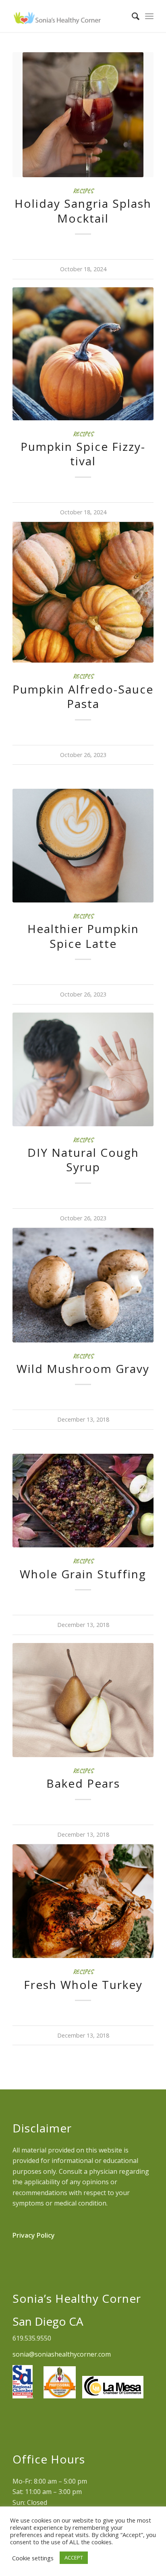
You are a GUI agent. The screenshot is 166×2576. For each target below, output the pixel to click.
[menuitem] (132, 16)
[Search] (132, 16)
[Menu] (149, 16)
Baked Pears (83, 1783)
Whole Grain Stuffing (83, 1574)
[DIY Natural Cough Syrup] (83, 1069)
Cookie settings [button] (33, 2558)
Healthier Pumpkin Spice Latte (83, 936)
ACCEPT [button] (74, 2558)
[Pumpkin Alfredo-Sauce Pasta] (83, 592)
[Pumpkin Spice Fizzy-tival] (83, 354)
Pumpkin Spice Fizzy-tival (83, 454)
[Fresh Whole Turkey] (83, 1901)
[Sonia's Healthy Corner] (69, 16)
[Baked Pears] (83, 1700)
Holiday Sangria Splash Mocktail (83, 211)
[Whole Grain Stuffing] (83, 1501)
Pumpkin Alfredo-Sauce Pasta (83, 696)
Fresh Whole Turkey (83, 1985)
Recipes (83, 191)
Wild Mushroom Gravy (83, 1369)
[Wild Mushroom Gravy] (83, 1285)
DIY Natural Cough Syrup (83, 1160)
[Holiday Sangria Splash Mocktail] (83, 115)
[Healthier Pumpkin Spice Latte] (83, 846)
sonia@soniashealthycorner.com (62, 2354)
